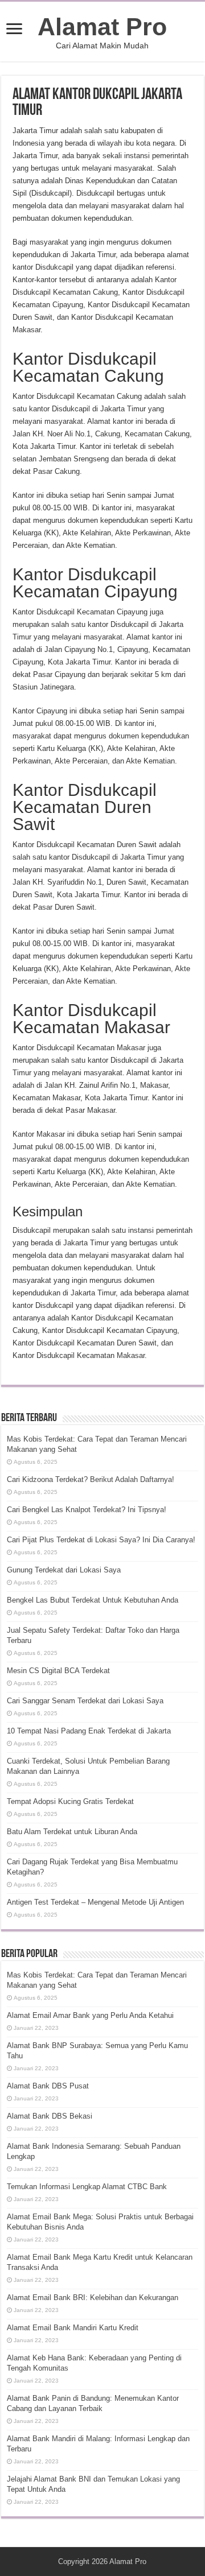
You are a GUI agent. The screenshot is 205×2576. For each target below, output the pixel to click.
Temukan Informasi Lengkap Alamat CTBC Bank (87, 2187)
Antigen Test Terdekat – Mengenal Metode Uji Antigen (95, 1902)
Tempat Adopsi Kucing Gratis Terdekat (70, 1801)
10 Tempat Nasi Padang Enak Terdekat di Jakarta (89, 1731)
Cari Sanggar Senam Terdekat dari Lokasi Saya (85, 1701)
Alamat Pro (102, 27)
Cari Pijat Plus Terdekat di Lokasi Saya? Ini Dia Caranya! (101, 1540)
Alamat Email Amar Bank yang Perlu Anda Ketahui (90, 2015)
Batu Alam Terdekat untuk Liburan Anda (72, 1832)
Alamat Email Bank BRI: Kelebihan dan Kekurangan (93, 2298)
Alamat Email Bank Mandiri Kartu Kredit (73, 2328)
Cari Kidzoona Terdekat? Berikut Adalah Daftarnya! (91, 1479)
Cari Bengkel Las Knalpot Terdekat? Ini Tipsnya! (87, 1510)
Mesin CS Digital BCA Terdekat (58, 1671)
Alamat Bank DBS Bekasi (50, 2116)
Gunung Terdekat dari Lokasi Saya (64, 1570)
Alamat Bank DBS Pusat (48, 2086)
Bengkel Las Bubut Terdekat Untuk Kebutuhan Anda (93, 1600)
